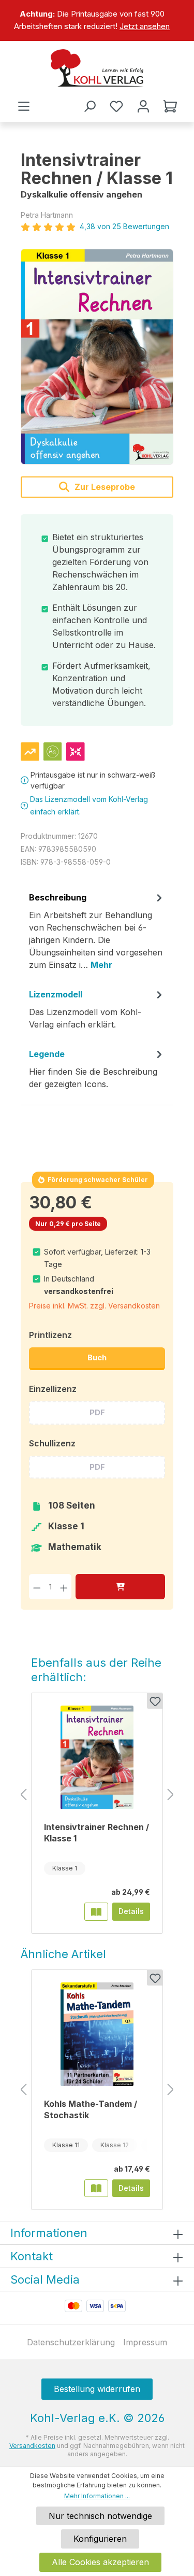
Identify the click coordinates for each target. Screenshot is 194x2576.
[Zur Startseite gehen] (97, 68)
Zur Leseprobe (104, 487)
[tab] (97, 935)
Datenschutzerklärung (71, 2342)
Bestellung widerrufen (97, 2389)
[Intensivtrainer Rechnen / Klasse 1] (97, 357)
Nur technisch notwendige (100, 2516)
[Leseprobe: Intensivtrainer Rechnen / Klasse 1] (96, 1911)
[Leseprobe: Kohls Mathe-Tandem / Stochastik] (96, 2188)
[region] (97, 20)
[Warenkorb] (170, 106)
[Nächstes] (171, 1795)
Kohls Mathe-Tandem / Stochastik (91, 2109)
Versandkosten (32, 2446)
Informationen (49, 2233)
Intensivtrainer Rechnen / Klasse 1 (96, 1833)
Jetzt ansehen (145, 26)
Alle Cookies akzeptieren (100, 2562)
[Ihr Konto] (143, 106)
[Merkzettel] (116, 106)
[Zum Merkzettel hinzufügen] (155, 1701)
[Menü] (24, 106)
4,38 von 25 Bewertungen (124, 226)
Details (131, 1911)
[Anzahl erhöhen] (64, 1587)
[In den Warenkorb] (120, 1587)
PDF (97, 1412)
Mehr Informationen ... (97, 2496)
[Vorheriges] (23, 1795)
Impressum (145, 2342)
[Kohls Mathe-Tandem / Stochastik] (97, 2034)
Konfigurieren (100, 2539)
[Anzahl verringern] (37, 1587)
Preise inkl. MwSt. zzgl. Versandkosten (94, 1306)
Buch (97, 1357)
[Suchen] (89, 106)
